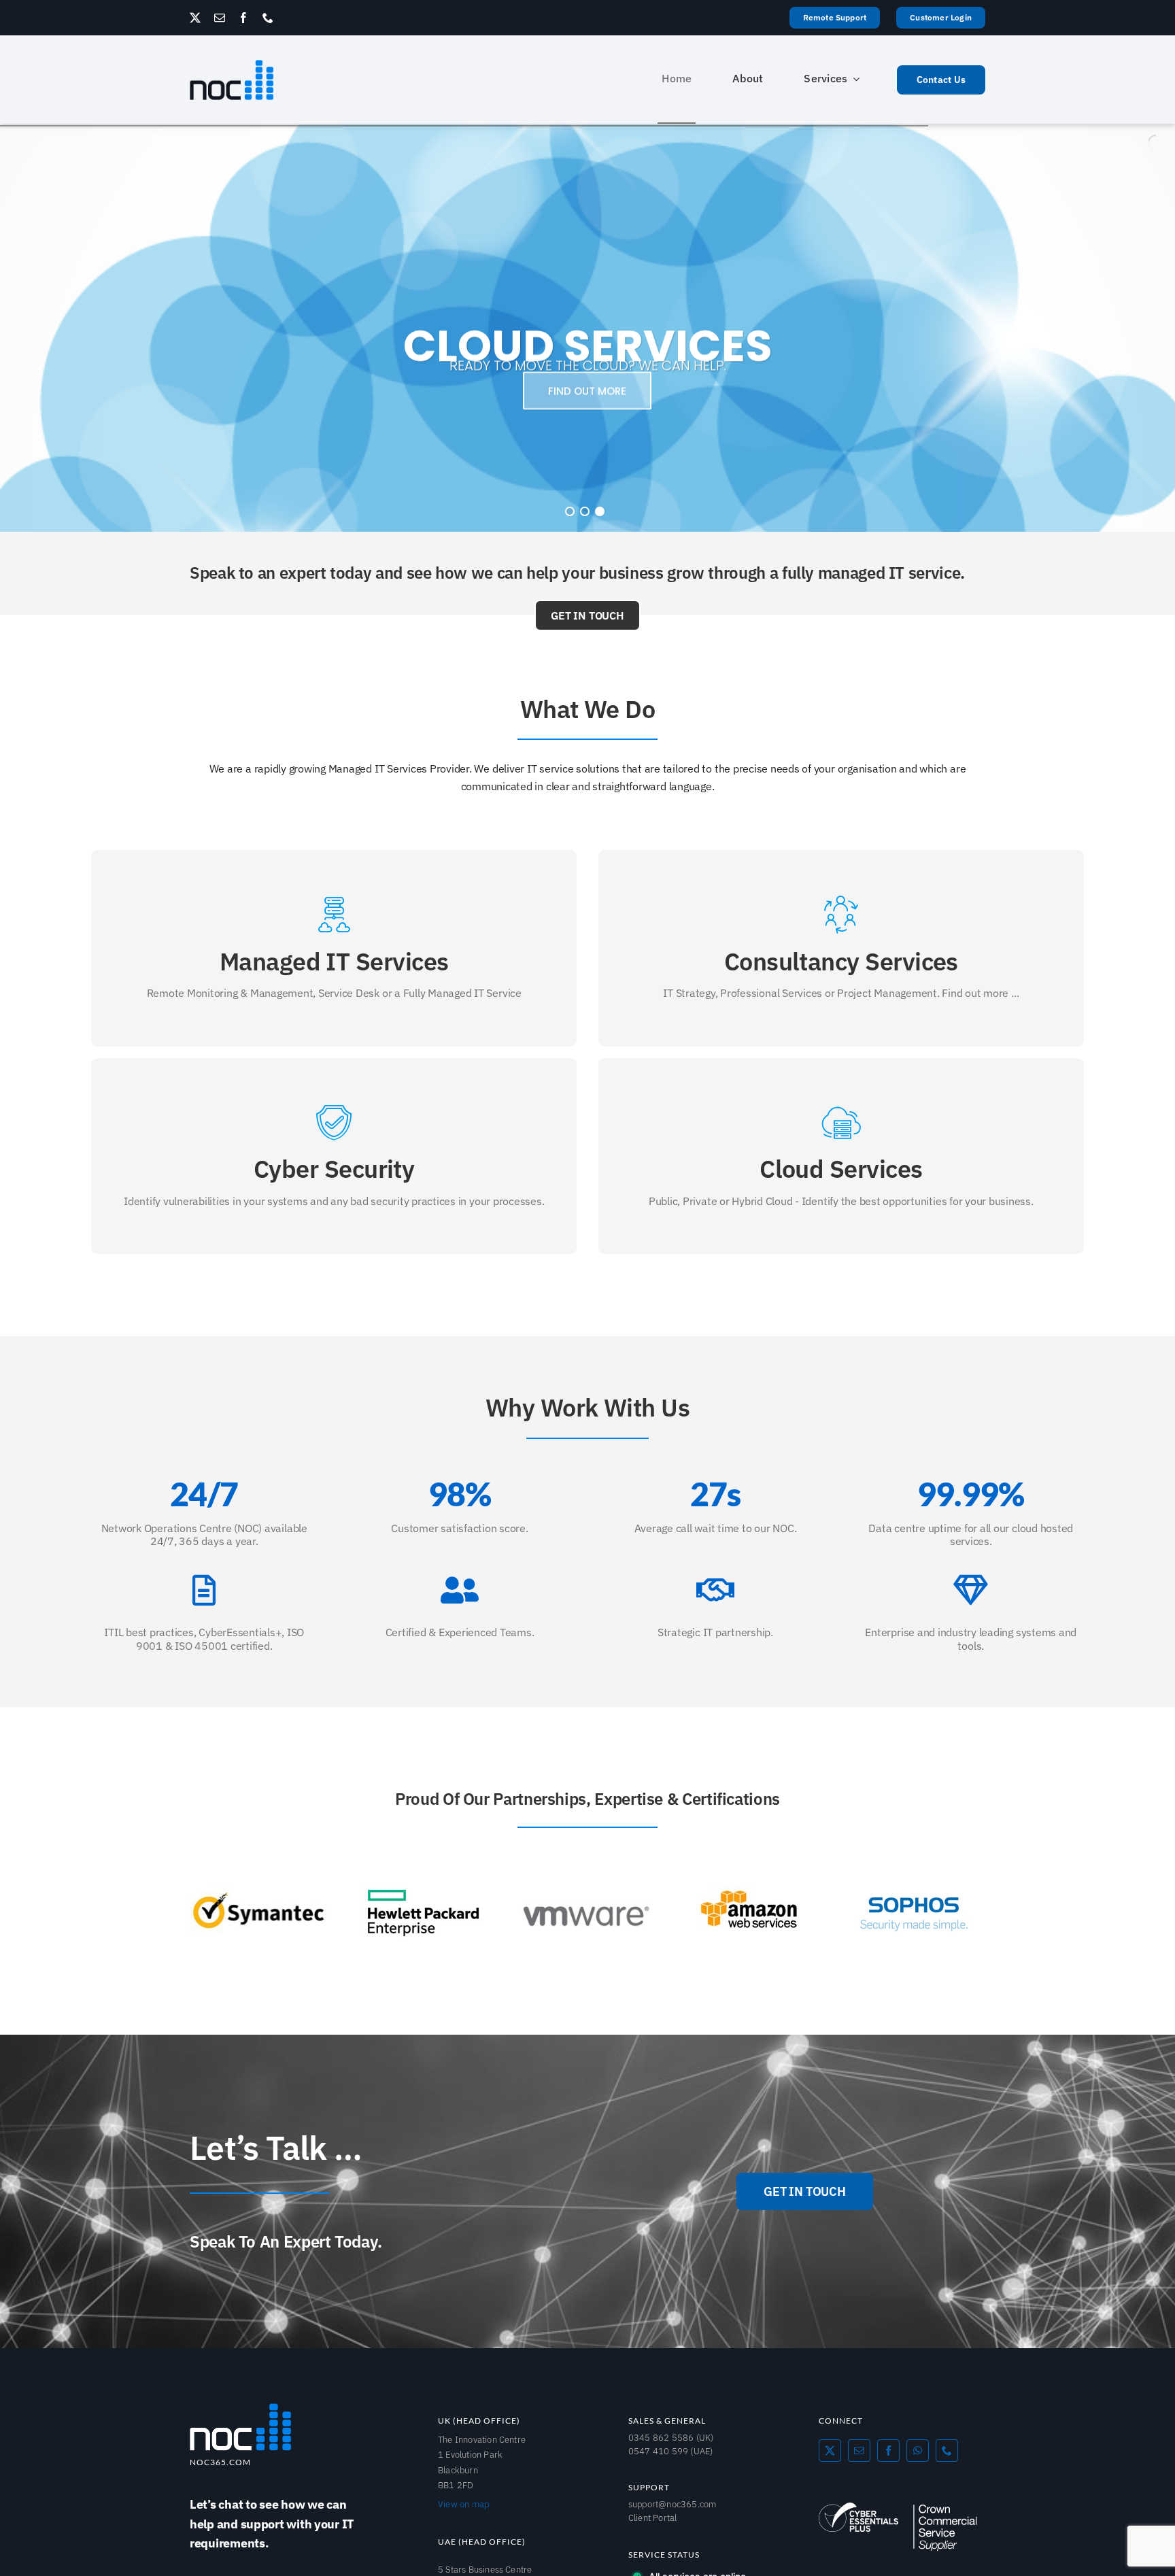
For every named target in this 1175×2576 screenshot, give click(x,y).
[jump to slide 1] (570, 511)
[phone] (268, 18)
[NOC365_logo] (232, 65)
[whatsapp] (918, 2450)
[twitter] (195, 18)
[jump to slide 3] (600, 511)
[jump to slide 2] (585, 511)
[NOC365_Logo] (241, 2407)
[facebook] (243, 18)
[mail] (220, 18)
